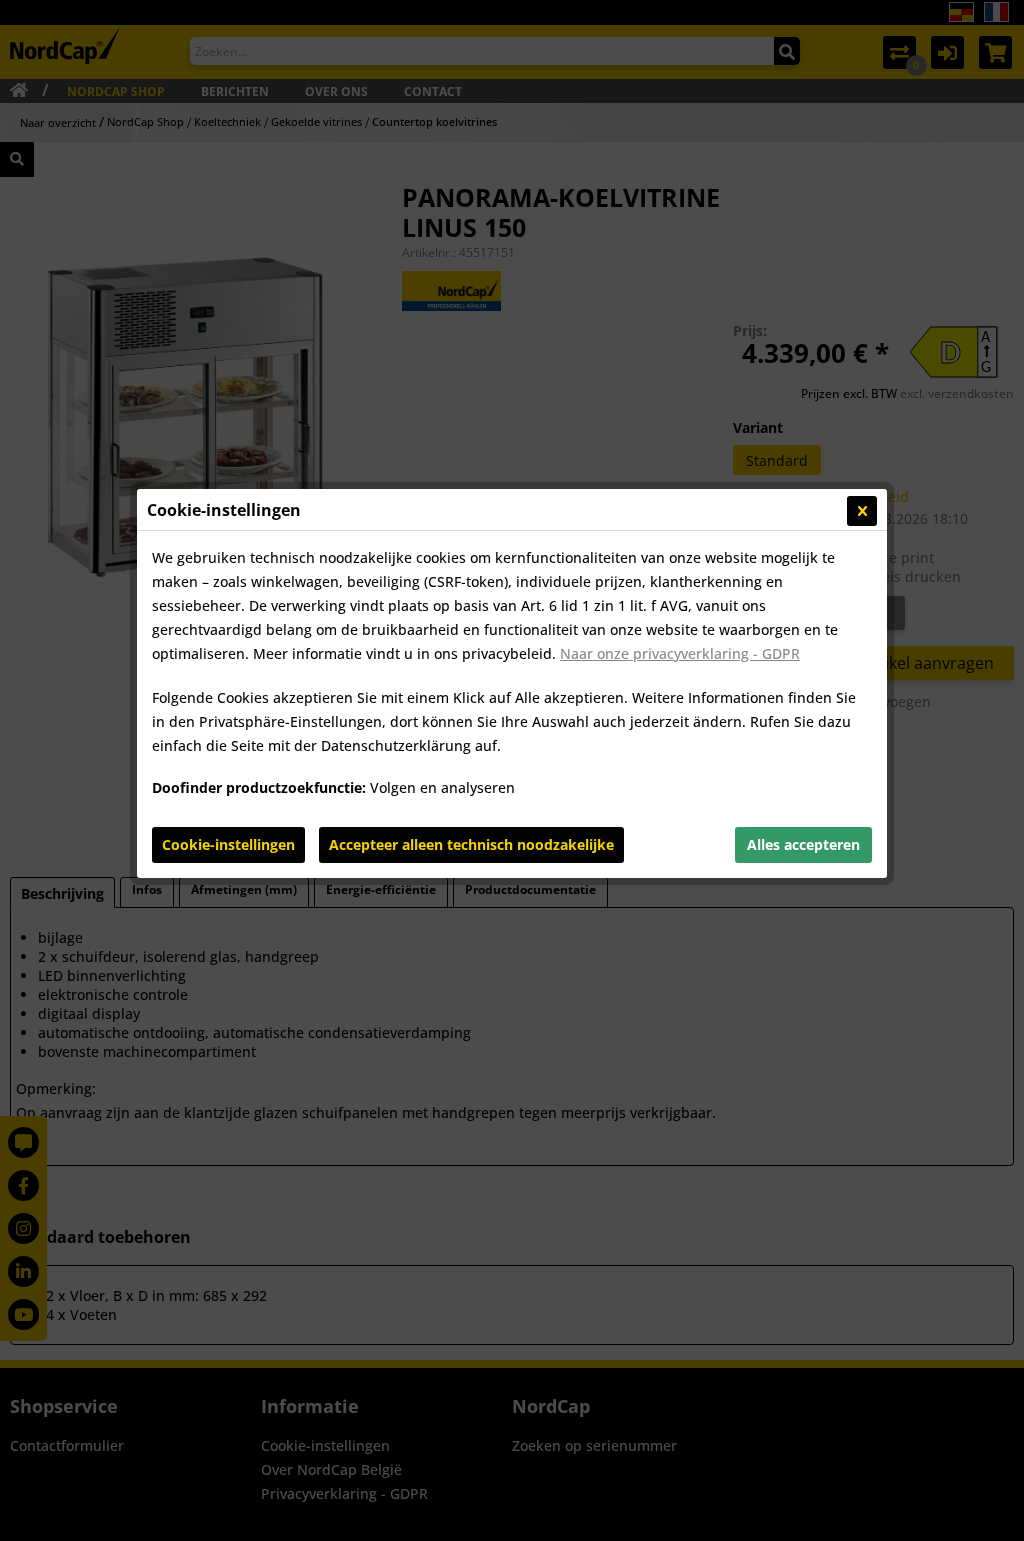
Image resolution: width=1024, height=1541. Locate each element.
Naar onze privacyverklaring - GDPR (680, 653)
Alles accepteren (803, 844)
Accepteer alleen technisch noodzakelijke (471, 844)
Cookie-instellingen (228, 844)
